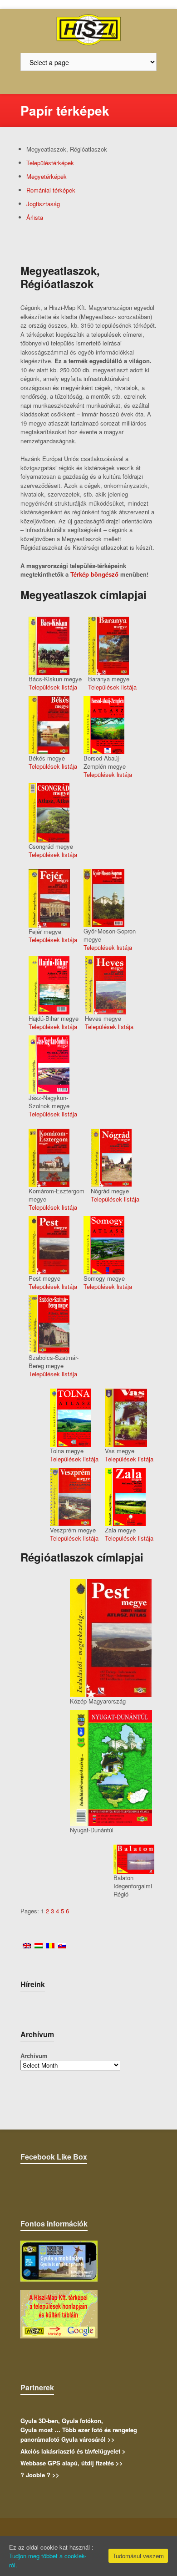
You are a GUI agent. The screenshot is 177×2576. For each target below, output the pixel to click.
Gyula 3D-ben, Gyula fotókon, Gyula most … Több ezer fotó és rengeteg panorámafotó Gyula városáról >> (79, 2430)
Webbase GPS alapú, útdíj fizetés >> (72, 2463)
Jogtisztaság (43, 204)
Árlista (35, 217)
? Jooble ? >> (40, 2475)
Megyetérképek (47, 176)
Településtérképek (50, 163)
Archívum (34, 2056)
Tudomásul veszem (138, 2556)
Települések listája (53, 687)
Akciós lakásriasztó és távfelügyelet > (73, 2451)
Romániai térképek (51, 190)
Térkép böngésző (94, 574)
